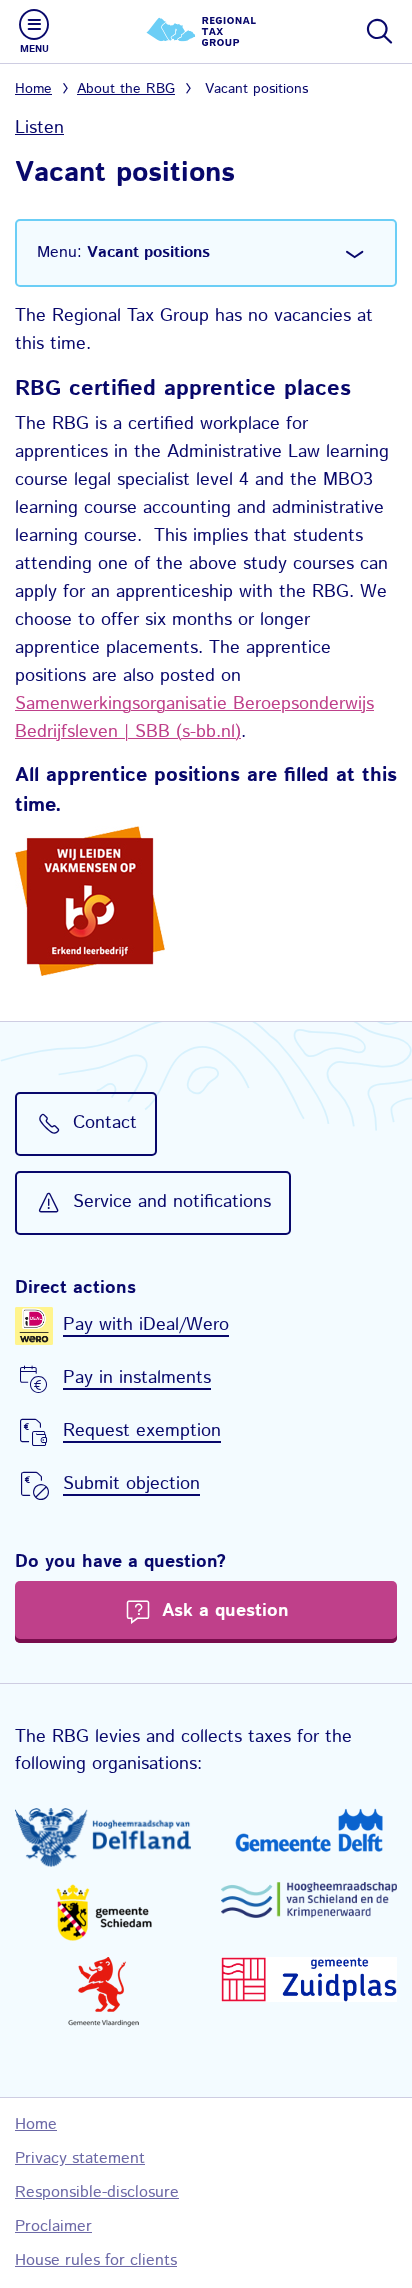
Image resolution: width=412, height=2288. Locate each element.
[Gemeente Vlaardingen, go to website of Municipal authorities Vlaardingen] (103, 1992)
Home (33, 89)
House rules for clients (96, 2260)
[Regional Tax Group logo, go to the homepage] (206, 31)
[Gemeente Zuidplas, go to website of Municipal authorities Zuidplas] (309, 1979)
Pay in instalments (137, 1378)
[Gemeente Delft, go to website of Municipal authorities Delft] (309, 1830)
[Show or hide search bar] (378, 31)
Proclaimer (53, 2226)
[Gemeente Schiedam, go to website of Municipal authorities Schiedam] (103, 1912)
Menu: (123, 252)
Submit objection (131, 1484)
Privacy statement (80, 2158)
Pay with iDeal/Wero (146, 1325)
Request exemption (142, 1431)
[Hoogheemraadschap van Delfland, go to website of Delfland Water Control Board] (103, 1837)
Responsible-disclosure (97, 2192)
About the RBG (126, 89)
